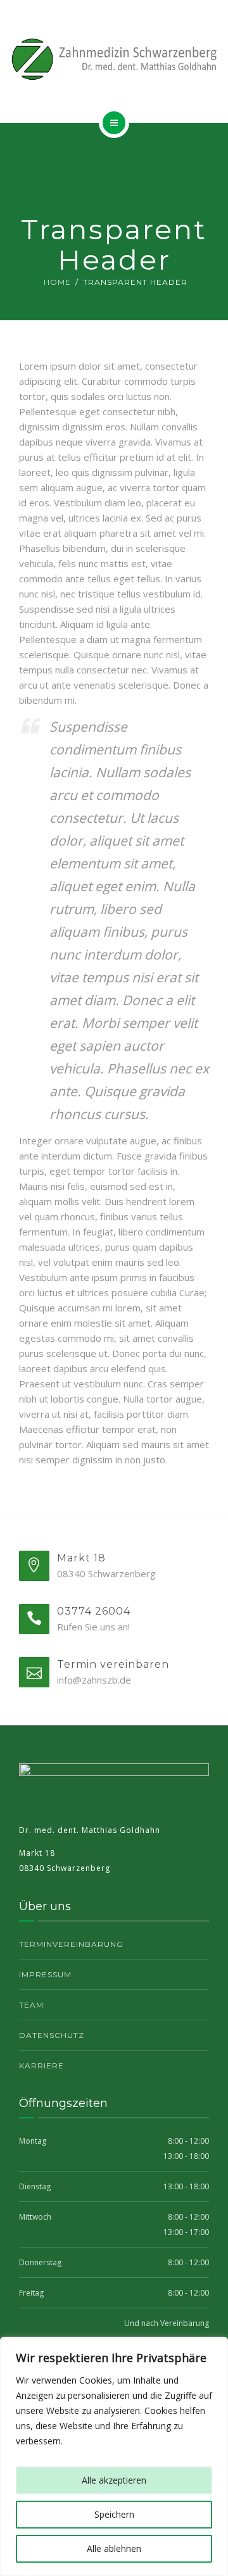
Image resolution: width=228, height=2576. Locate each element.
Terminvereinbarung (71, 1944)
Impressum (45, 1974)
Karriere (41, 2066)
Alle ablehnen (114, 2548)
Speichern (114, 2514)
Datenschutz (52, 2035)
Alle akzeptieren (114, 2480)
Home (57, 282)
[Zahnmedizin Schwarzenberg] (114, 59)
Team (31, 2005)
